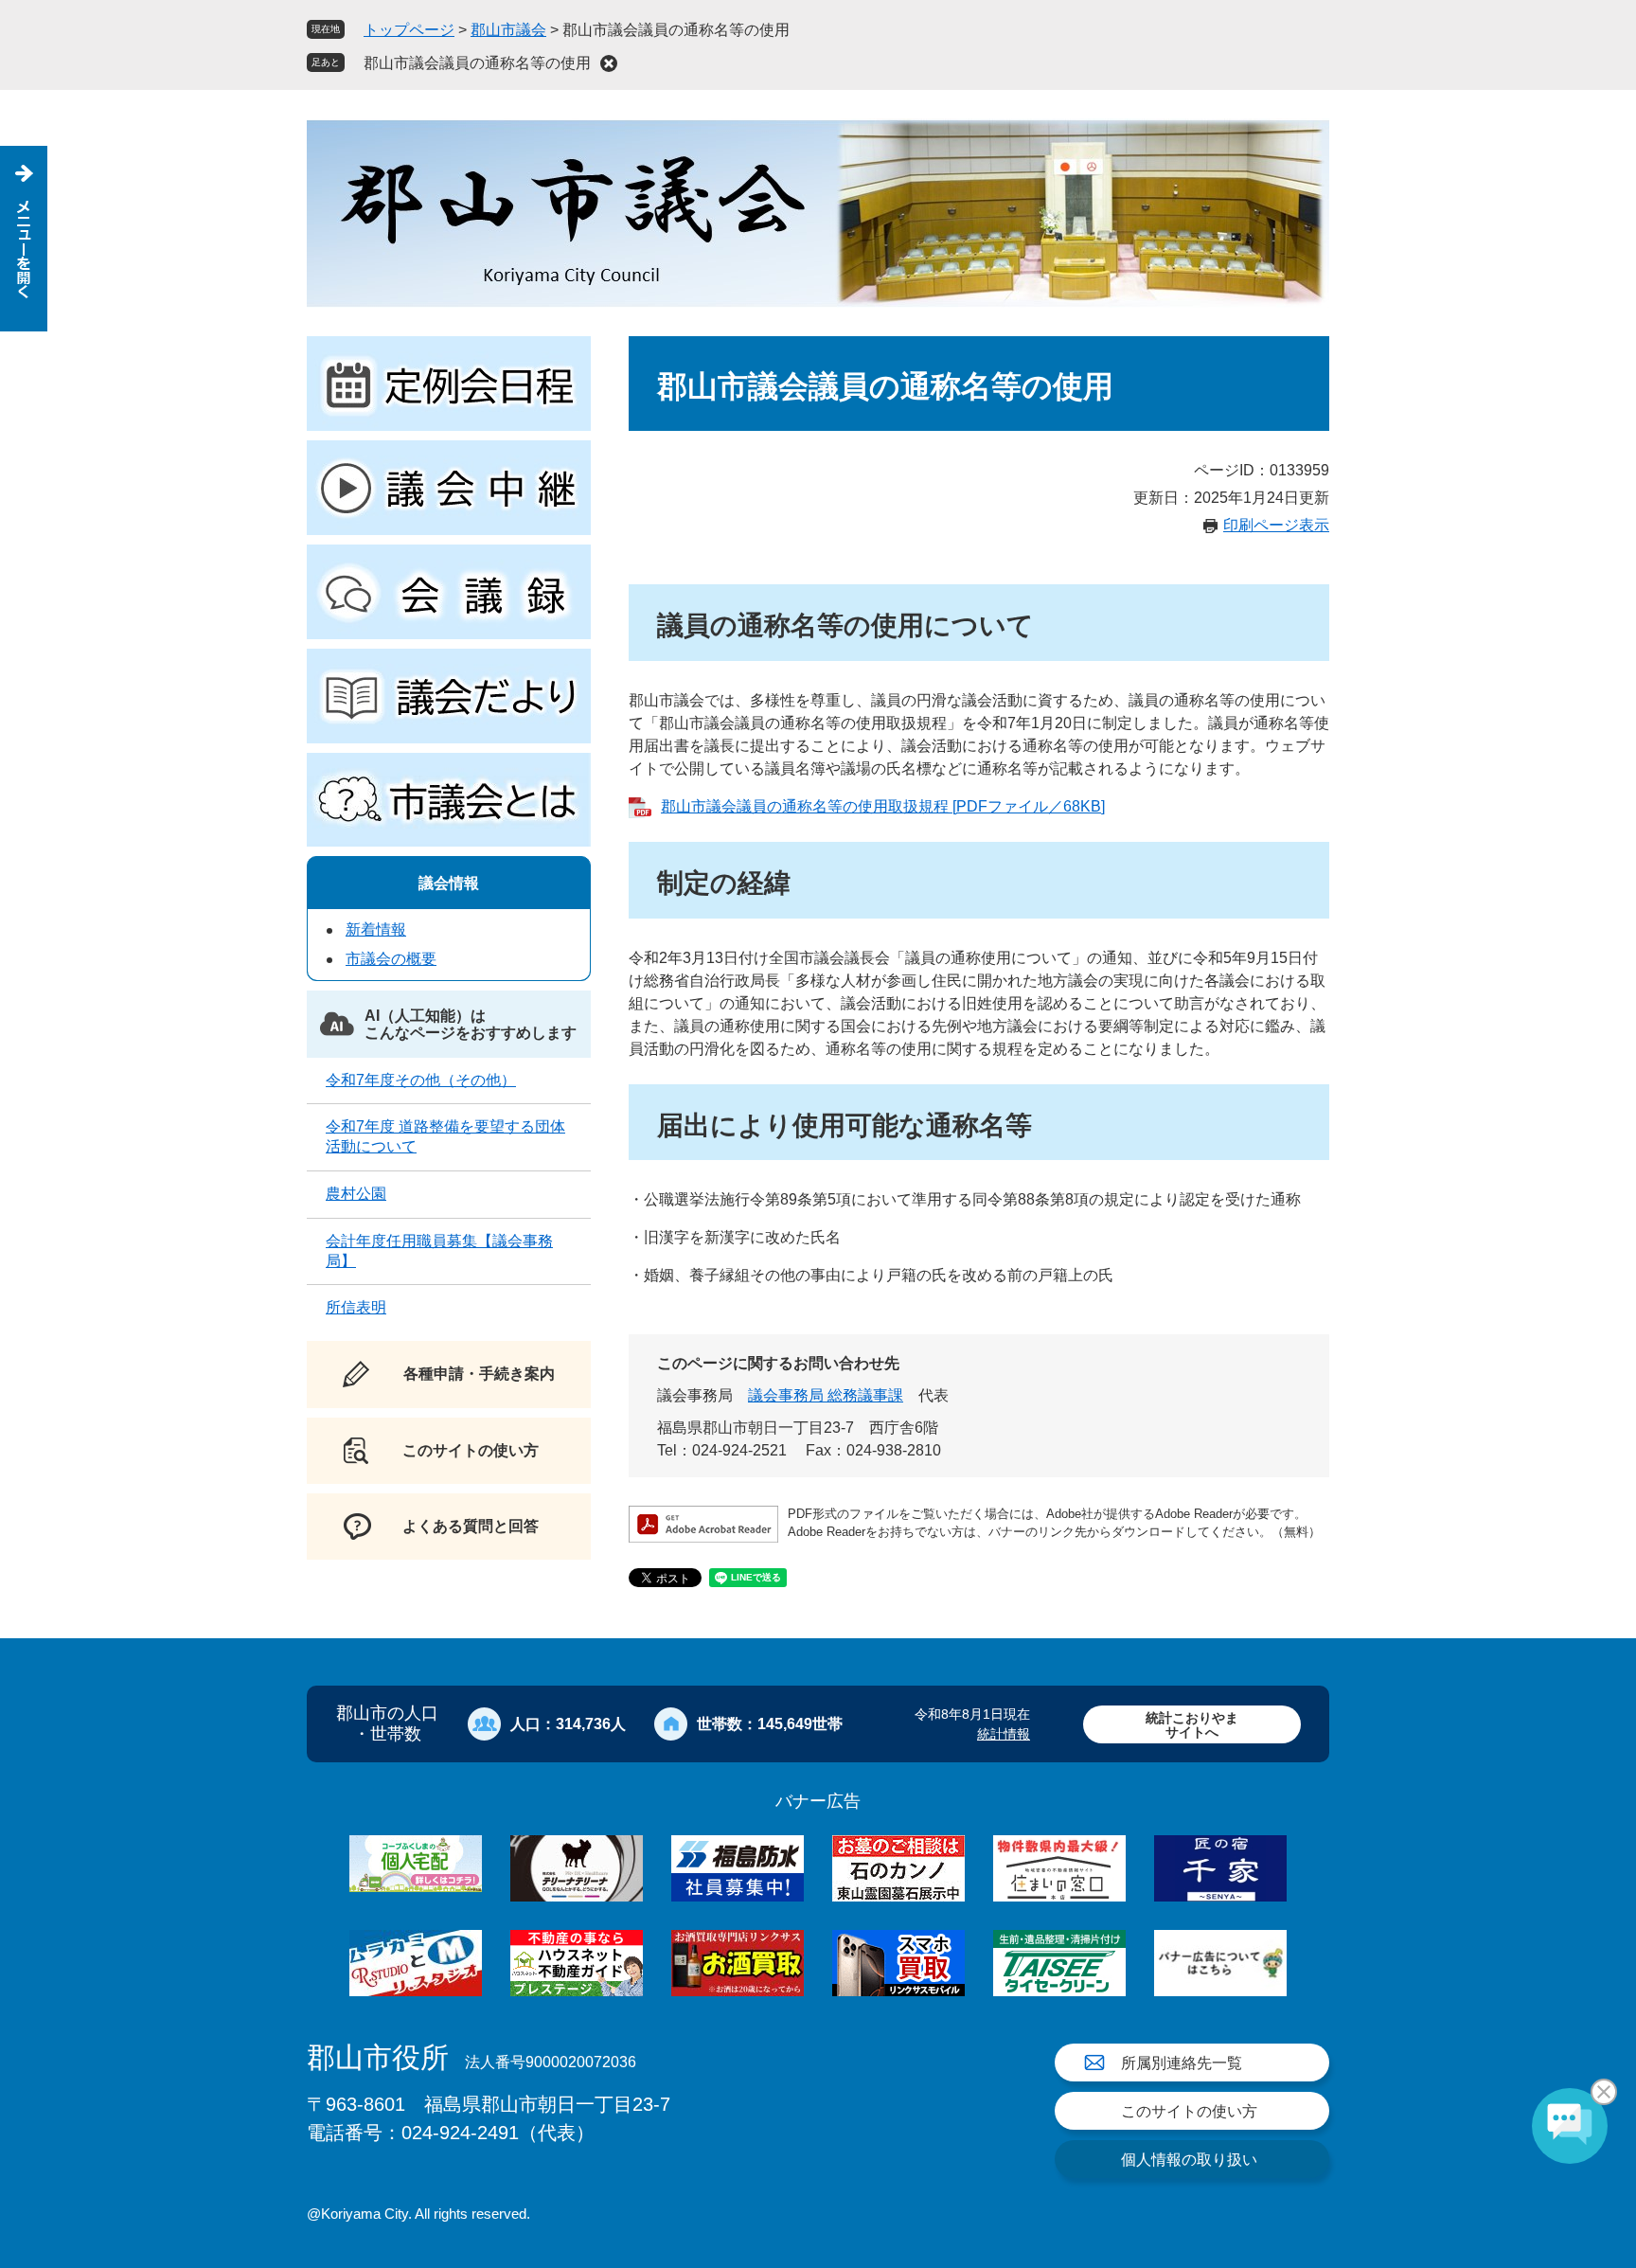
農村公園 (356, 1194)
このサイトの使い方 (1189, 2111)
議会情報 (449, 883)
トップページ (409, 30)
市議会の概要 (391, 959)
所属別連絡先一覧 (1182, 2063)
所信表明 (356, 1307)
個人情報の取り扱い (1189, 2160)
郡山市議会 (508, 30)
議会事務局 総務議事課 (826, 1395)
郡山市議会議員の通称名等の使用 (477, 63)
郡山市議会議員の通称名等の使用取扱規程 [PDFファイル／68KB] (883, 806)
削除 (609, 63)
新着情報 (376, 929)
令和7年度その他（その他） (421, 1080)
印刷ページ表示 (1276, 525)
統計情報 (1004, 1734)
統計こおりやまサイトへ (1192, 1725)
